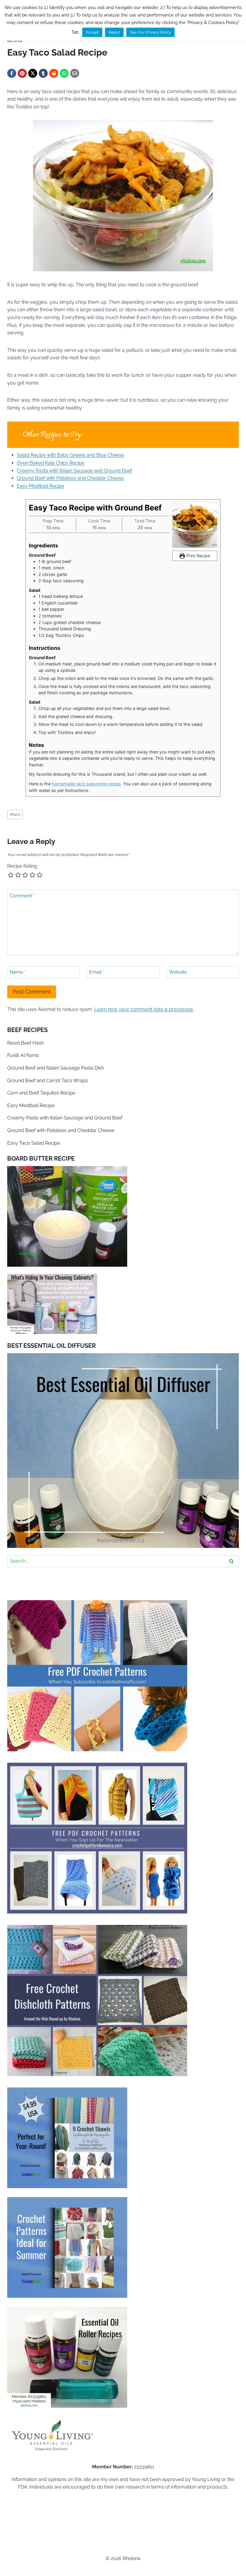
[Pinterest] (22, 73)
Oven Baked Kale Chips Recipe (51, 463)
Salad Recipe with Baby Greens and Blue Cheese (70, 455)
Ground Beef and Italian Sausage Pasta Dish (55, 1068)
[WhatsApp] (64, 73)
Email (97, 972)
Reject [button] (114, 32)
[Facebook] (12, 73)
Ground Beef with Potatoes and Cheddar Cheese (70, 478)
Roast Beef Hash (25, 1043)
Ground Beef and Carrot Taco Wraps (48, 1081)
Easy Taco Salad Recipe (34, 1143)
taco (15, 814)
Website (178, 972)
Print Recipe (198, 556)
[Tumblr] (43, 73)
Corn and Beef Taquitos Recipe (41, 1093)
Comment (22, 895)
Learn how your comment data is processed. (144, 1009)
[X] (33, 73)
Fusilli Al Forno (23, 1055)
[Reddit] (54, 73)
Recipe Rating (22, 866)
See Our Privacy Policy (150, 32)
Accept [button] (92, 32)
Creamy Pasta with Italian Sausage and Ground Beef (74, 471)
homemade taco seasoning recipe (86, 784)
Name (18, 972)
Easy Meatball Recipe (40, 486)
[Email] (75, 73)
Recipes (15, 41)
